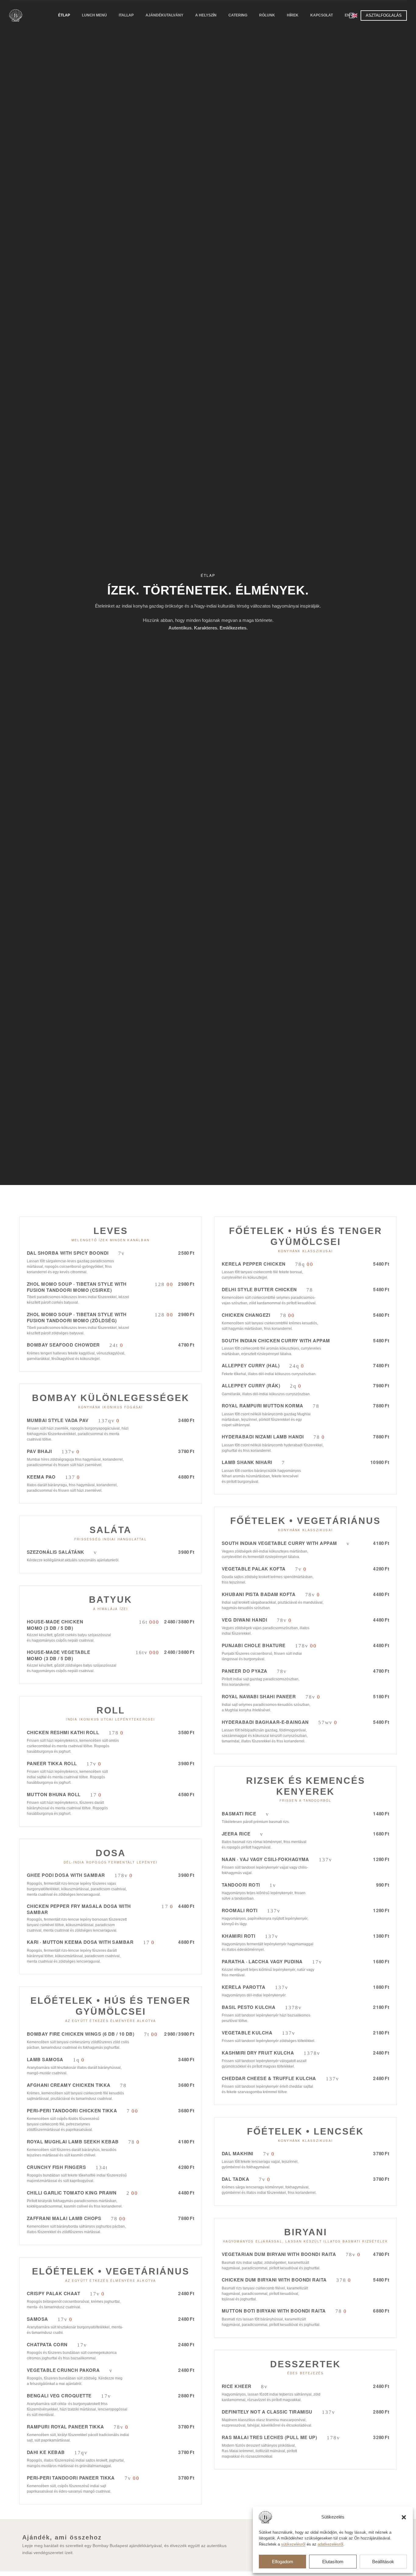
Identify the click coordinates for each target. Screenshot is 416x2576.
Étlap (64, 15)
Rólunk (267, 15)
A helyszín (206, 15)
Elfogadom (283, 2562)
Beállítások (383, 2562)
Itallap (126, 15)
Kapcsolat (322, 15)
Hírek (293, 15)
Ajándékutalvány (164, 15)
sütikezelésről (293, 2544)
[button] (404, 2517)
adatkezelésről (330, 2544)
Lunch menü (94, 15)
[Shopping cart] (352, 16)
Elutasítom (333, 2562)
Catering (238, 15)
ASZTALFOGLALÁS (384, 15)
